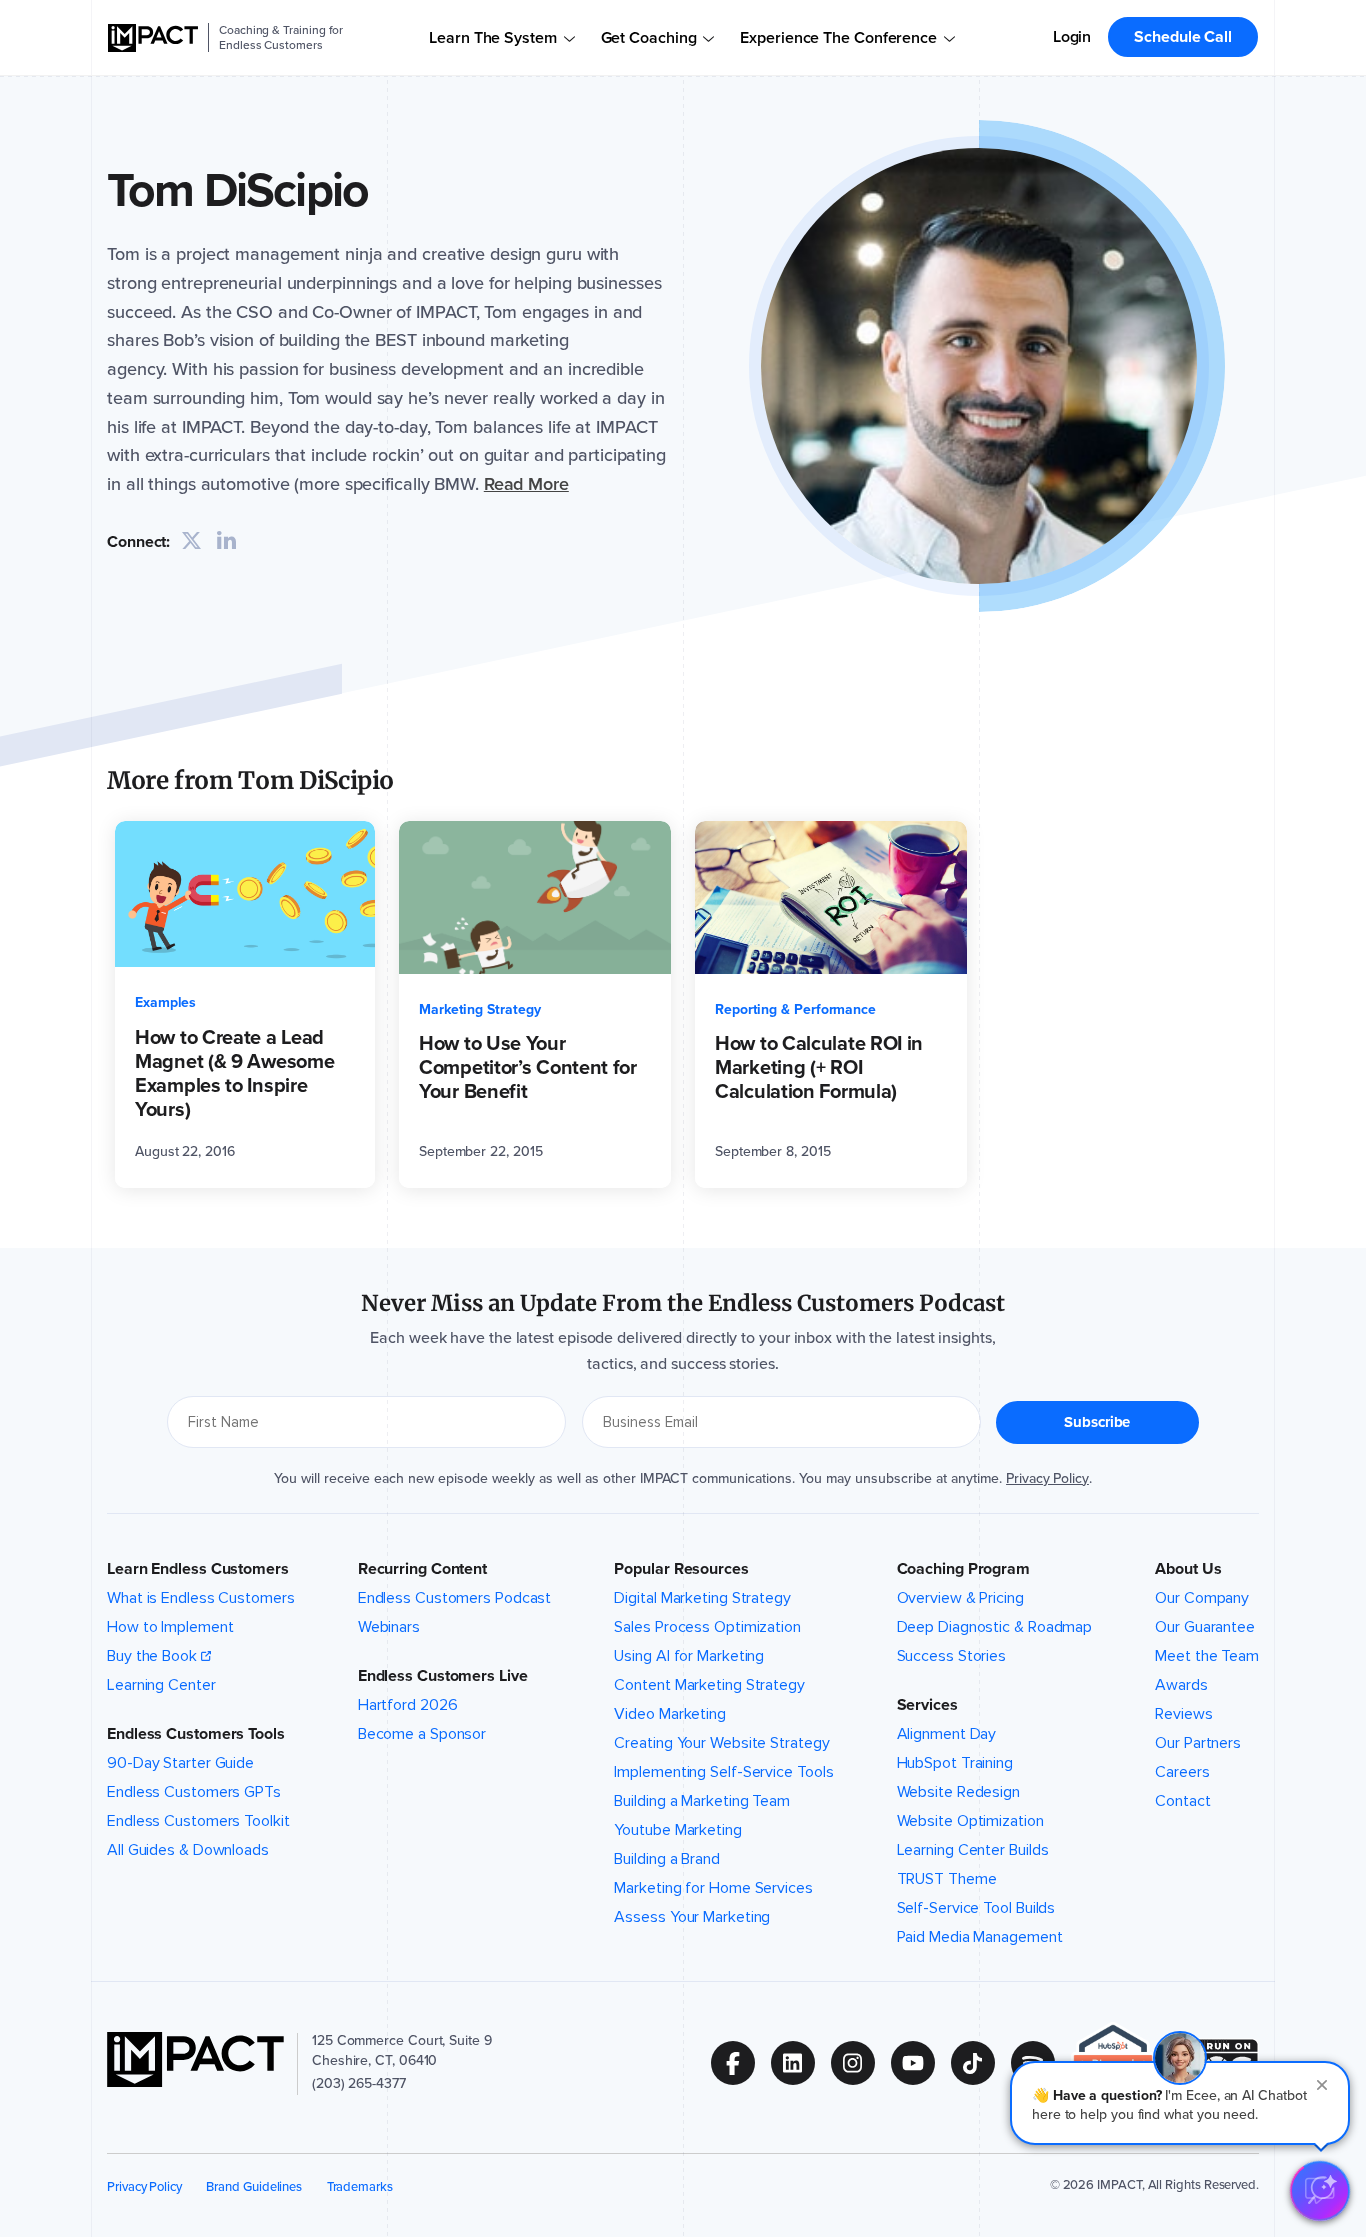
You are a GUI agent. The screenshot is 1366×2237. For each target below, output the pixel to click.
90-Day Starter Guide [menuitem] (180, 1763)
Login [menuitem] (1072, 36)
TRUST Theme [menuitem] (947, 1879)
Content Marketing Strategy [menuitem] (709, 1685)
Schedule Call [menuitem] (1183, 36)
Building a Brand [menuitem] (666, 1859)
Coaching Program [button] (963, 1569)
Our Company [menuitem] (1202, 1598)
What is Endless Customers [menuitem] (201, 1598)
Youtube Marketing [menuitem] (677, 1830)
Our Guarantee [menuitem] (1205, 1627)
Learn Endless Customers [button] (198, 1569)
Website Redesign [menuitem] (958, 1792)
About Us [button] (1188, 1569)
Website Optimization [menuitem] (970, 1821)
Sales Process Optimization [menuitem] (707, 1627)
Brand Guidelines (254, 2186)
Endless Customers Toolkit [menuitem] (198, 1821)
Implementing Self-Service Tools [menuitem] (723, 1772)
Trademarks (360, 2186)
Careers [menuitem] (1182, 1772)
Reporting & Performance (795, 1009)
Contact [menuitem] (1182, 1801)
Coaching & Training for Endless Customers (281, 37)
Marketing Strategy (480, 1009)
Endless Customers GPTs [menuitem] (194, 1792)
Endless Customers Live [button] (443, 1676)
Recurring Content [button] (422, 1569)
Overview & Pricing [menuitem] (960, 1598)
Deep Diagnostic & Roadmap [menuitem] (995, 1627)
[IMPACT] (153, 38)
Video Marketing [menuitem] (670, 1714)
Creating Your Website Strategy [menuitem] (721, 1743)
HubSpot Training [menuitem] (955, 1763)
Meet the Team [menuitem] (1207, 1656)
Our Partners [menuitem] (1198, 1743)
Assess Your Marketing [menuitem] (692, 1917)
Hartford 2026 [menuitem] (408, 1705)
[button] (1180, 2103)
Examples (165, 1002)
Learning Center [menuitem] (161, 1685)
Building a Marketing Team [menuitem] (702, 1801)
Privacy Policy (1047, 1478)
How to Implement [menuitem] (170, 1627)
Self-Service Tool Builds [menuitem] (976, 1908)
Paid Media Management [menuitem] (980, 1937)
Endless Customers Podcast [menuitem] (455, 1598)
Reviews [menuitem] (1183, 1714)
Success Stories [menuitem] (952, 1656)
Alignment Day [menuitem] (947, 1734)
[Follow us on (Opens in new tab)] (741, 2063)
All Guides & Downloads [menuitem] (188, 1850)
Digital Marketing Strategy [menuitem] (702, 1598)
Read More (526, 484)
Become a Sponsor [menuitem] (422, 1734)
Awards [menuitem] (1181, 1685)
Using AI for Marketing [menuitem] (689, 1656)
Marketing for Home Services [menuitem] (713, 1888)
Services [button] (927, 1705)
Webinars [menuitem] (389, 1627)
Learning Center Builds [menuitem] (973, 1850)
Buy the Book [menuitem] (152, 1656)
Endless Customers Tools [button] (196, 1734)
